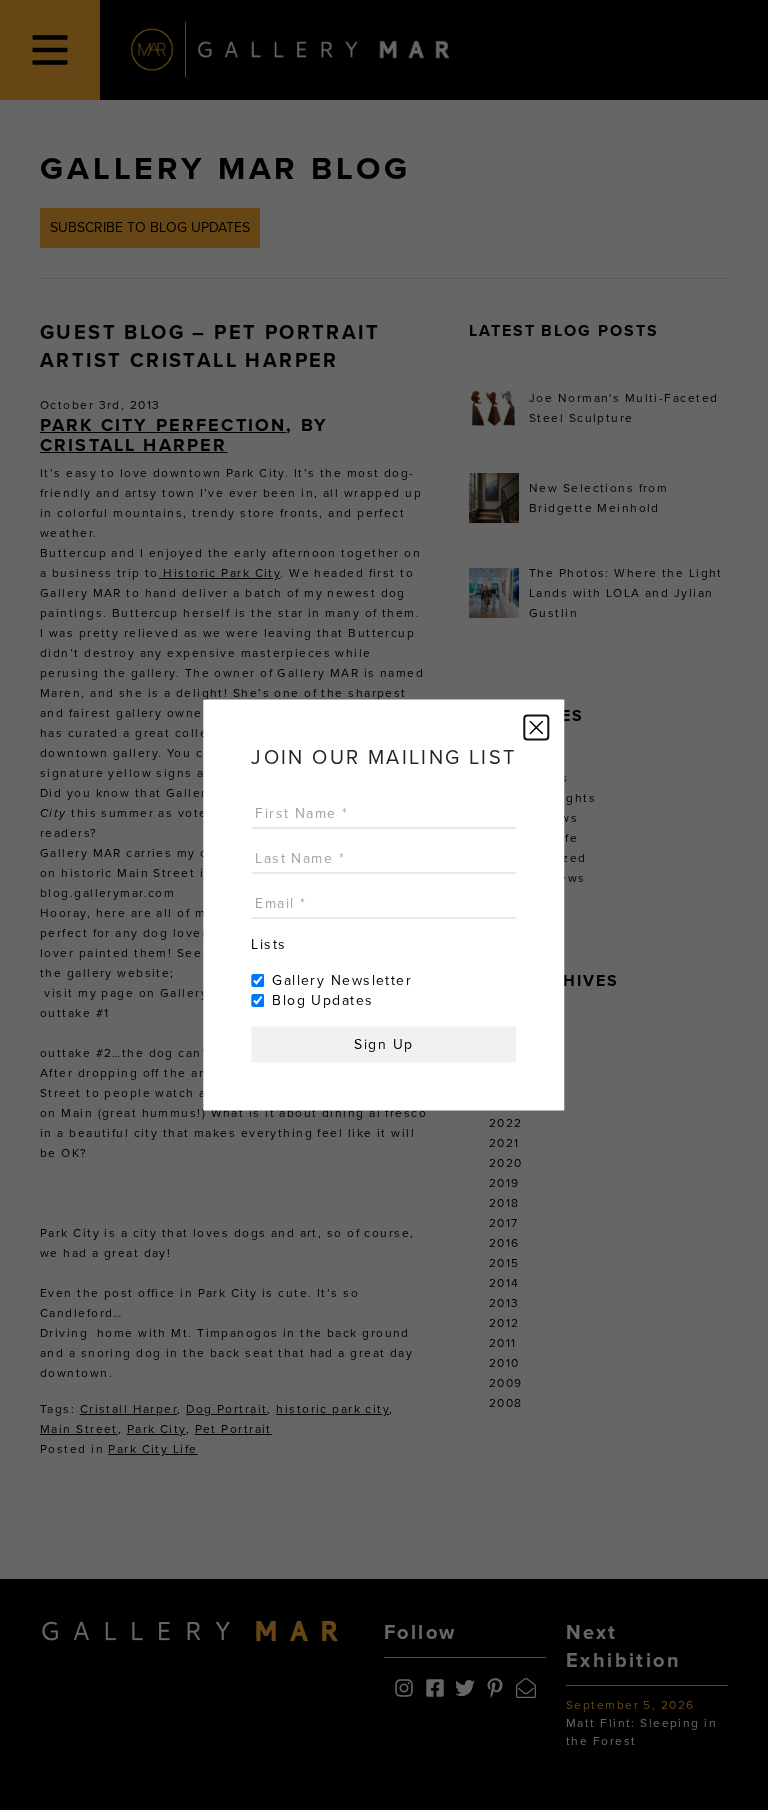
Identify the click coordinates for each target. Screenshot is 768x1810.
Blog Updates (322, 1000)
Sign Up (383, 1044)
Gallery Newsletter (342, 980)
